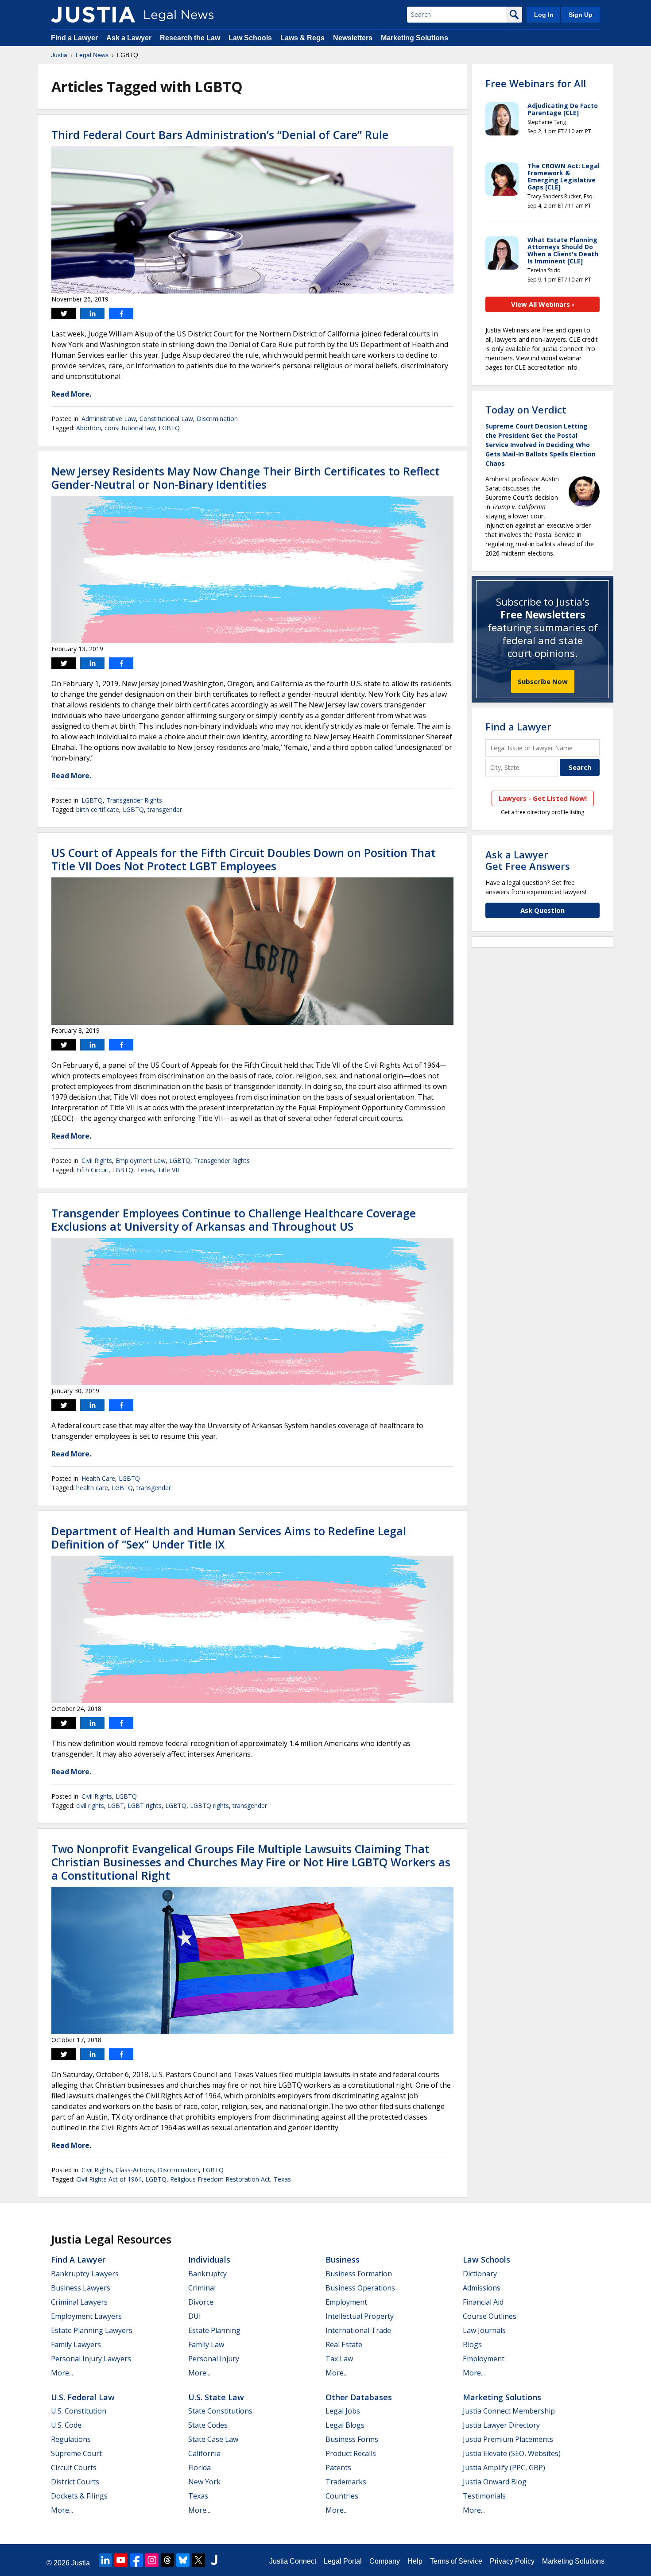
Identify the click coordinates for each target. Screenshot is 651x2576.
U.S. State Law (216, 2397)
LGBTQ (169, 428)
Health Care (98, 1478)
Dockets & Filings (79, 2496)
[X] (198, 2560)
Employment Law (141, 1161)
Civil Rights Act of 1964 (109, 2179)
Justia (59, 55)
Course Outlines (490, 2316)
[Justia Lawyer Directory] (214, 2560)
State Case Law (213, 2439)
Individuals (209, 2259)
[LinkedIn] (105, 2560)
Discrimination (217, 419)
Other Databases (359, 2397)
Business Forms (352, 2439)
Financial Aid (483, 2302)
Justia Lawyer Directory (501, 2425)
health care (92, 1488)
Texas (145, 1170)
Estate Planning (214, 2330)
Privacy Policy (512, 2561)
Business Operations (360, 2288)
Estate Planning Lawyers (92, 2330)
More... (62, 2373)
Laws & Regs (302, 38)
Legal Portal (343, 2561)
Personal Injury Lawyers (91, 2359)
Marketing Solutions (415, 38)
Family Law (206, 2344)
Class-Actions (135, 2170)
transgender (165, 809)
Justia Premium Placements (508, 2439)
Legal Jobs (343, 2411)
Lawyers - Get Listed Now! (543, 798)
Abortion (89, 428)
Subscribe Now (543, 681)
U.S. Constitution (79, 2411)
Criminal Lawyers (79, 2302)
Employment (346, 2302)
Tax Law (339, 2359)
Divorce (201, 2302)
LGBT (116, 1806)
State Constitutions (220, 2411)
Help (415, 2561)
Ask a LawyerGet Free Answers (528, 860)
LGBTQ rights (209, 1806)
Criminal (202, 2288)
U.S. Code (66, 2425)
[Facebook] (136, 2560)
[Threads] (167, 2560)
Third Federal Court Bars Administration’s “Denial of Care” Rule (220, 135)
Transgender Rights (134, 800)
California (204, 2453)
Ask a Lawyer (129, 38)
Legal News (92, 55)
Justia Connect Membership (509, 2411)
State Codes (208, 2425)
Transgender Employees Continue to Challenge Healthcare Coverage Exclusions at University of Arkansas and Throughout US (234, 1220)
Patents (338, 2468)
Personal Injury (214, 2359)
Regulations (71, 2439)
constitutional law (130, 428)
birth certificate (98, 809)
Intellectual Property (360, 2316)
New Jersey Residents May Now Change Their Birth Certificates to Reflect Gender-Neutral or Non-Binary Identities (246, 478)
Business (343, 2259)
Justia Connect (293, 2561)
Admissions (482, 2288)
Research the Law (190, 38)
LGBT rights (145, 1806)
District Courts (75, 2482)
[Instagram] (152, 2560)
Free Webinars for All (536, 83)
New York (204, 2482)
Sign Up (581, 15)
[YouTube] (121, 2560)
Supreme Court (76, 2453)
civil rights (90, 1806)
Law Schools (250, 38)
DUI (195, 2316)
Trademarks (346, 2482)
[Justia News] (93, 15)
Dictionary (480, 2274)
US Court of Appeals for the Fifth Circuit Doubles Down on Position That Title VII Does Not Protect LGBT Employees (244, 859)
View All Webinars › (543, 304)
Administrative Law (109, 419)
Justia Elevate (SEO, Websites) (512, 2453)
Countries (342, 2496)
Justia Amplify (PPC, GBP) (504, 2468)
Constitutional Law (166, 419)
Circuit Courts (74, 2468)
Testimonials (484, 2496)
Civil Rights (97, 1161)
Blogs (472, 2344)
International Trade (358, 2330)
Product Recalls (351, 2453)
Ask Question (542, 910)
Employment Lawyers (86, 2316)
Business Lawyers (81, 2288)
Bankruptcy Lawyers (85, 2274)
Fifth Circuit (92, 1170)
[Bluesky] (183, 2560)
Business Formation (359, 2274)
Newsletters (353, 38)
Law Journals (484, 2330)
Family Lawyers (76, 2344)
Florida (200, 2468)
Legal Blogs (345, 2425)
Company (385, 2561)
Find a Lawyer (74, 38)
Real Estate (344, 2344)
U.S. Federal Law (83, 2397)
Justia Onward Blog (495, 2482)
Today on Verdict (526, 409)
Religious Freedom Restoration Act (220, 2179)
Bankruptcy (207, 2274)
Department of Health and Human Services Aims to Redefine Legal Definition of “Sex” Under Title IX (229, 1537)
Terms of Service (456, 2561)
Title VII (168, 1170)
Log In (544, 15)
